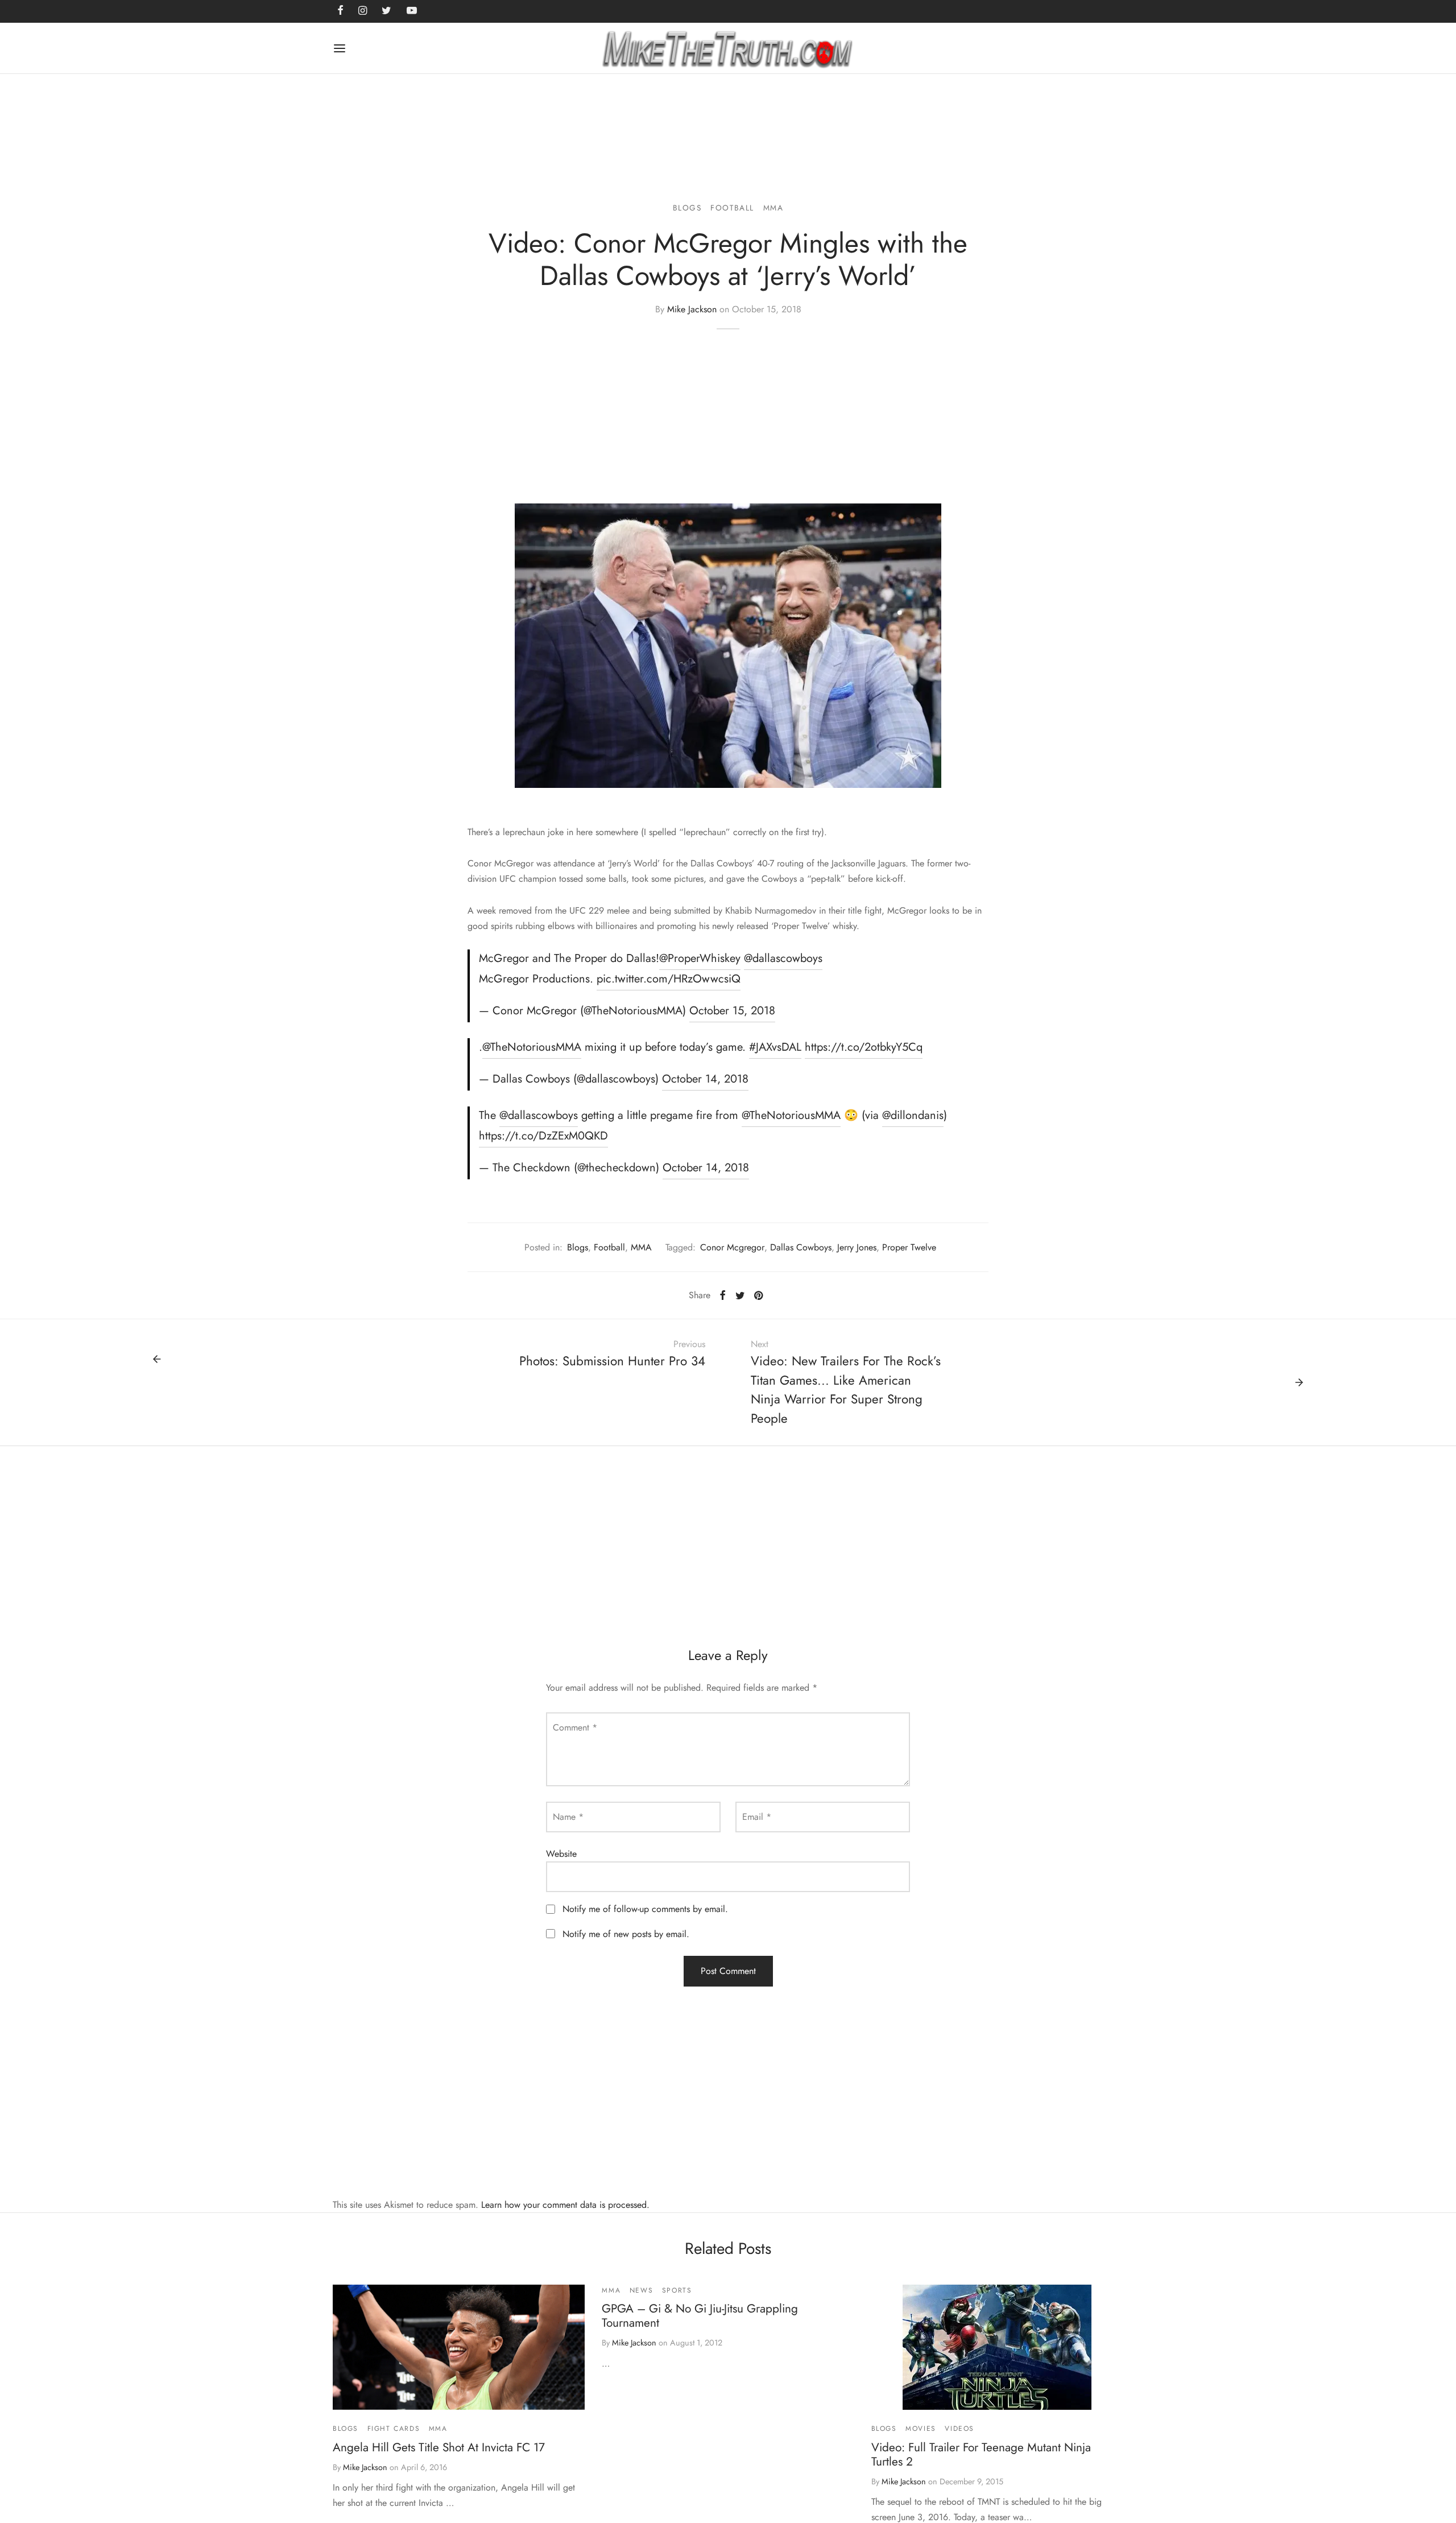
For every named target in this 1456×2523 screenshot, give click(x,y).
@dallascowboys (783, 958)
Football (732, 208)
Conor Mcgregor (732, 1247)
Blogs (687, 208)
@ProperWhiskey (700, 958)
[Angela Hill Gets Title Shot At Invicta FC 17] (459, 2347)
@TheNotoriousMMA (532, 1047)
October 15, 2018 (732, 1011)
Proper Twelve (909, 1247)
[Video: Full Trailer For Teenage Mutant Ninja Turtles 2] (997, 2347)
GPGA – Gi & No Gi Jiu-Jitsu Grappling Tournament (700, 2316)
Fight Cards (394, 2429)
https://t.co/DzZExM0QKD (543, 1136)
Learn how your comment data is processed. (565, 2205)
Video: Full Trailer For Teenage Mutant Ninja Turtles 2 (981, 2454)
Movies (921, 2429)
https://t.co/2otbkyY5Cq (864, 1047)
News (641, 2290)
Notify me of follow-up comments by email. (645, 1909)
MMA (773, 208)
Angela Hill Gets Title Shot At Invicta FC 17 (439, 2447)
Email (757, 1817)
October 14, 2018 (705, 1079)
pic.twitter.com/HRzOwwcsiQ (669, 979)
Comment (575, 1727)
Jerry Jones (857, 1247)
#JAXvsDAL (775, 1047)
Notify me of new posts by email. (626, 1934)
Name (568, 1817)
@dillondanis (913, 1115)
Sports (677, 2290)
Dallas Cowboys (801, 1247)
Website (561, 1854)
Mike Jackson (692, 309)
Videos (959, 2429)
